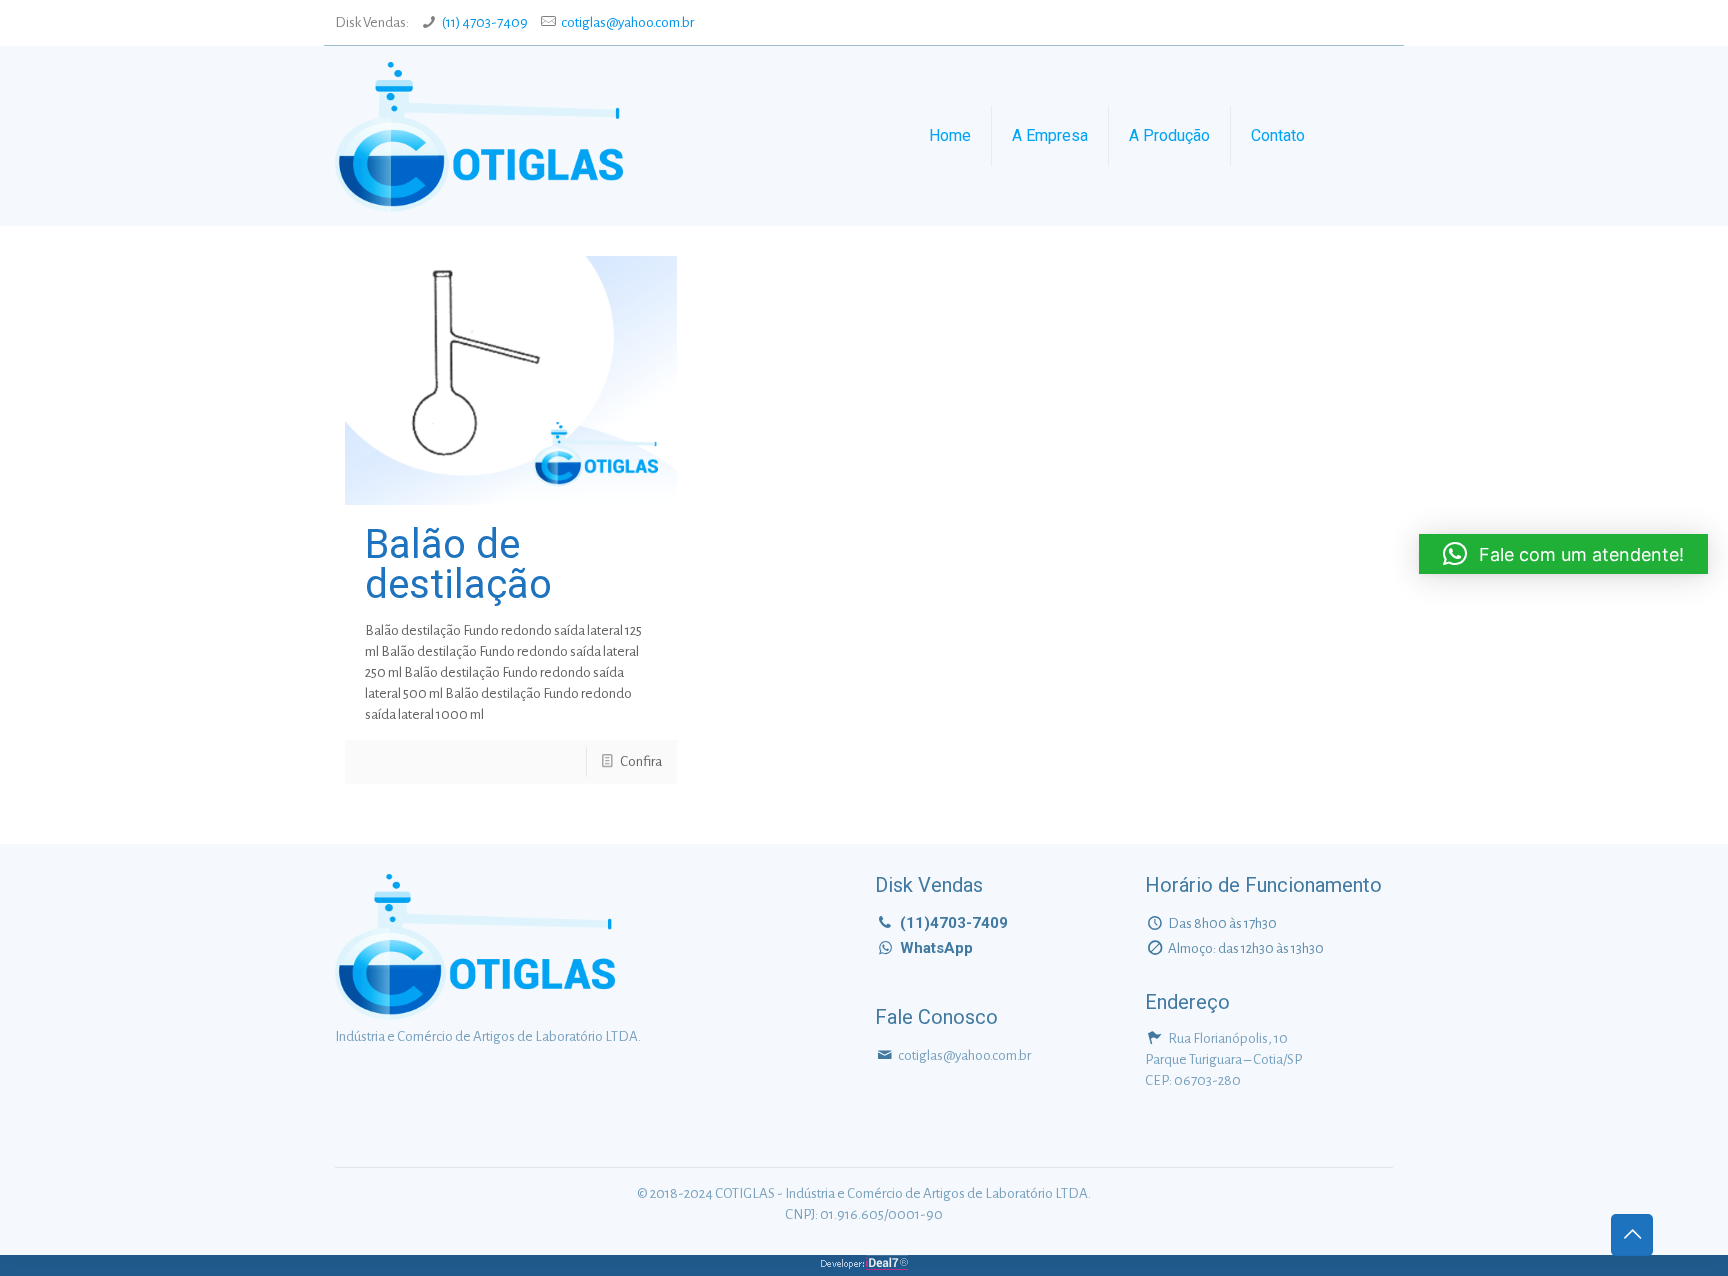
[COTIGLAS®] (479, 136)
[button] (1563, 554)
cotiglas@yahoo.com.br (627, 22)
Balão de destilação (458, 564)
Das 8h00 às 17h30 (1222, 923)
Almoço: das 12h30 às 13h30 (1246, 948)
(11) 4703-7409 (485, 22)
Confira (641, 761)
